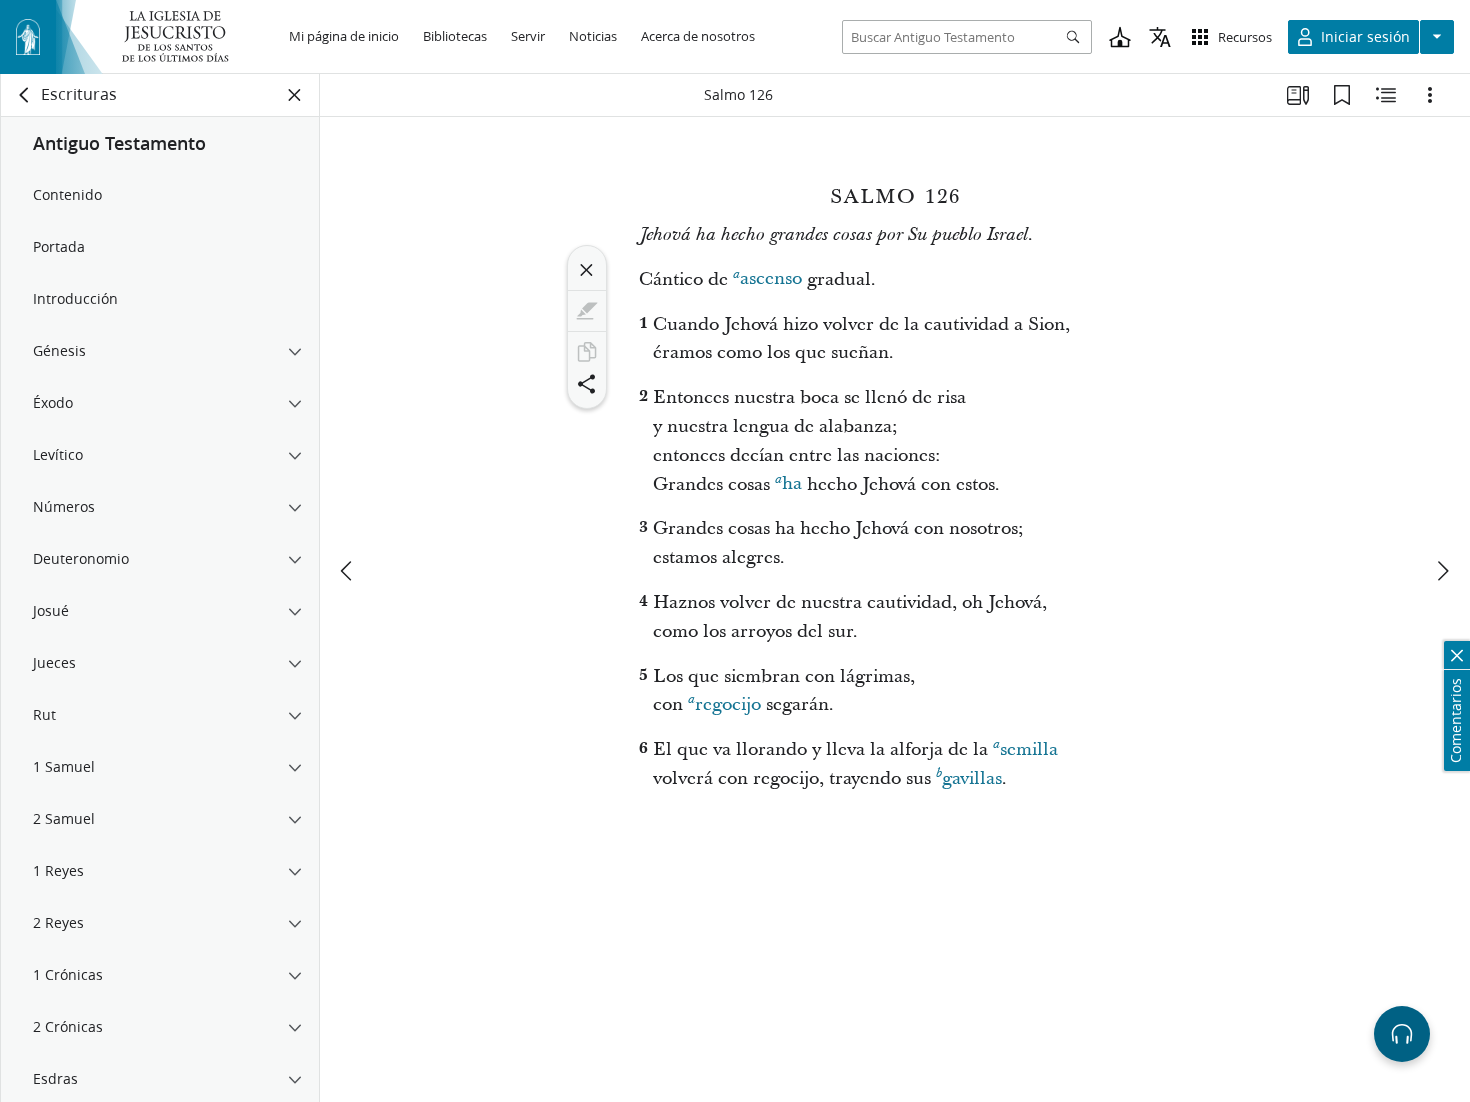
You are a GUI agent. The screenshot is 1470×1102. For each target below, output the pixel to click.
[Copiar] (587, 352)
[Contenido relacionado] (1386, 95)
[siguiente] (1442, 571)
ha (792, 484)
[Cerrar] (587, 270)
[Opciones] (1430, 95)
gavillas (972, 778)
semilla (1029, 749)
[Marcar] (587, 311)
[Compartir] (587, 384)
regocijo (728, 704)
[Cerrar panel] (295, 95)
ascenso (771, 279)
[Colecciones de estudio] (1298, 95)
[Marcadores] (1342, 95)
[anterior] (348, 571)
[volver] (25, 95)
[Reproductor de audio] (1402, 1034)
